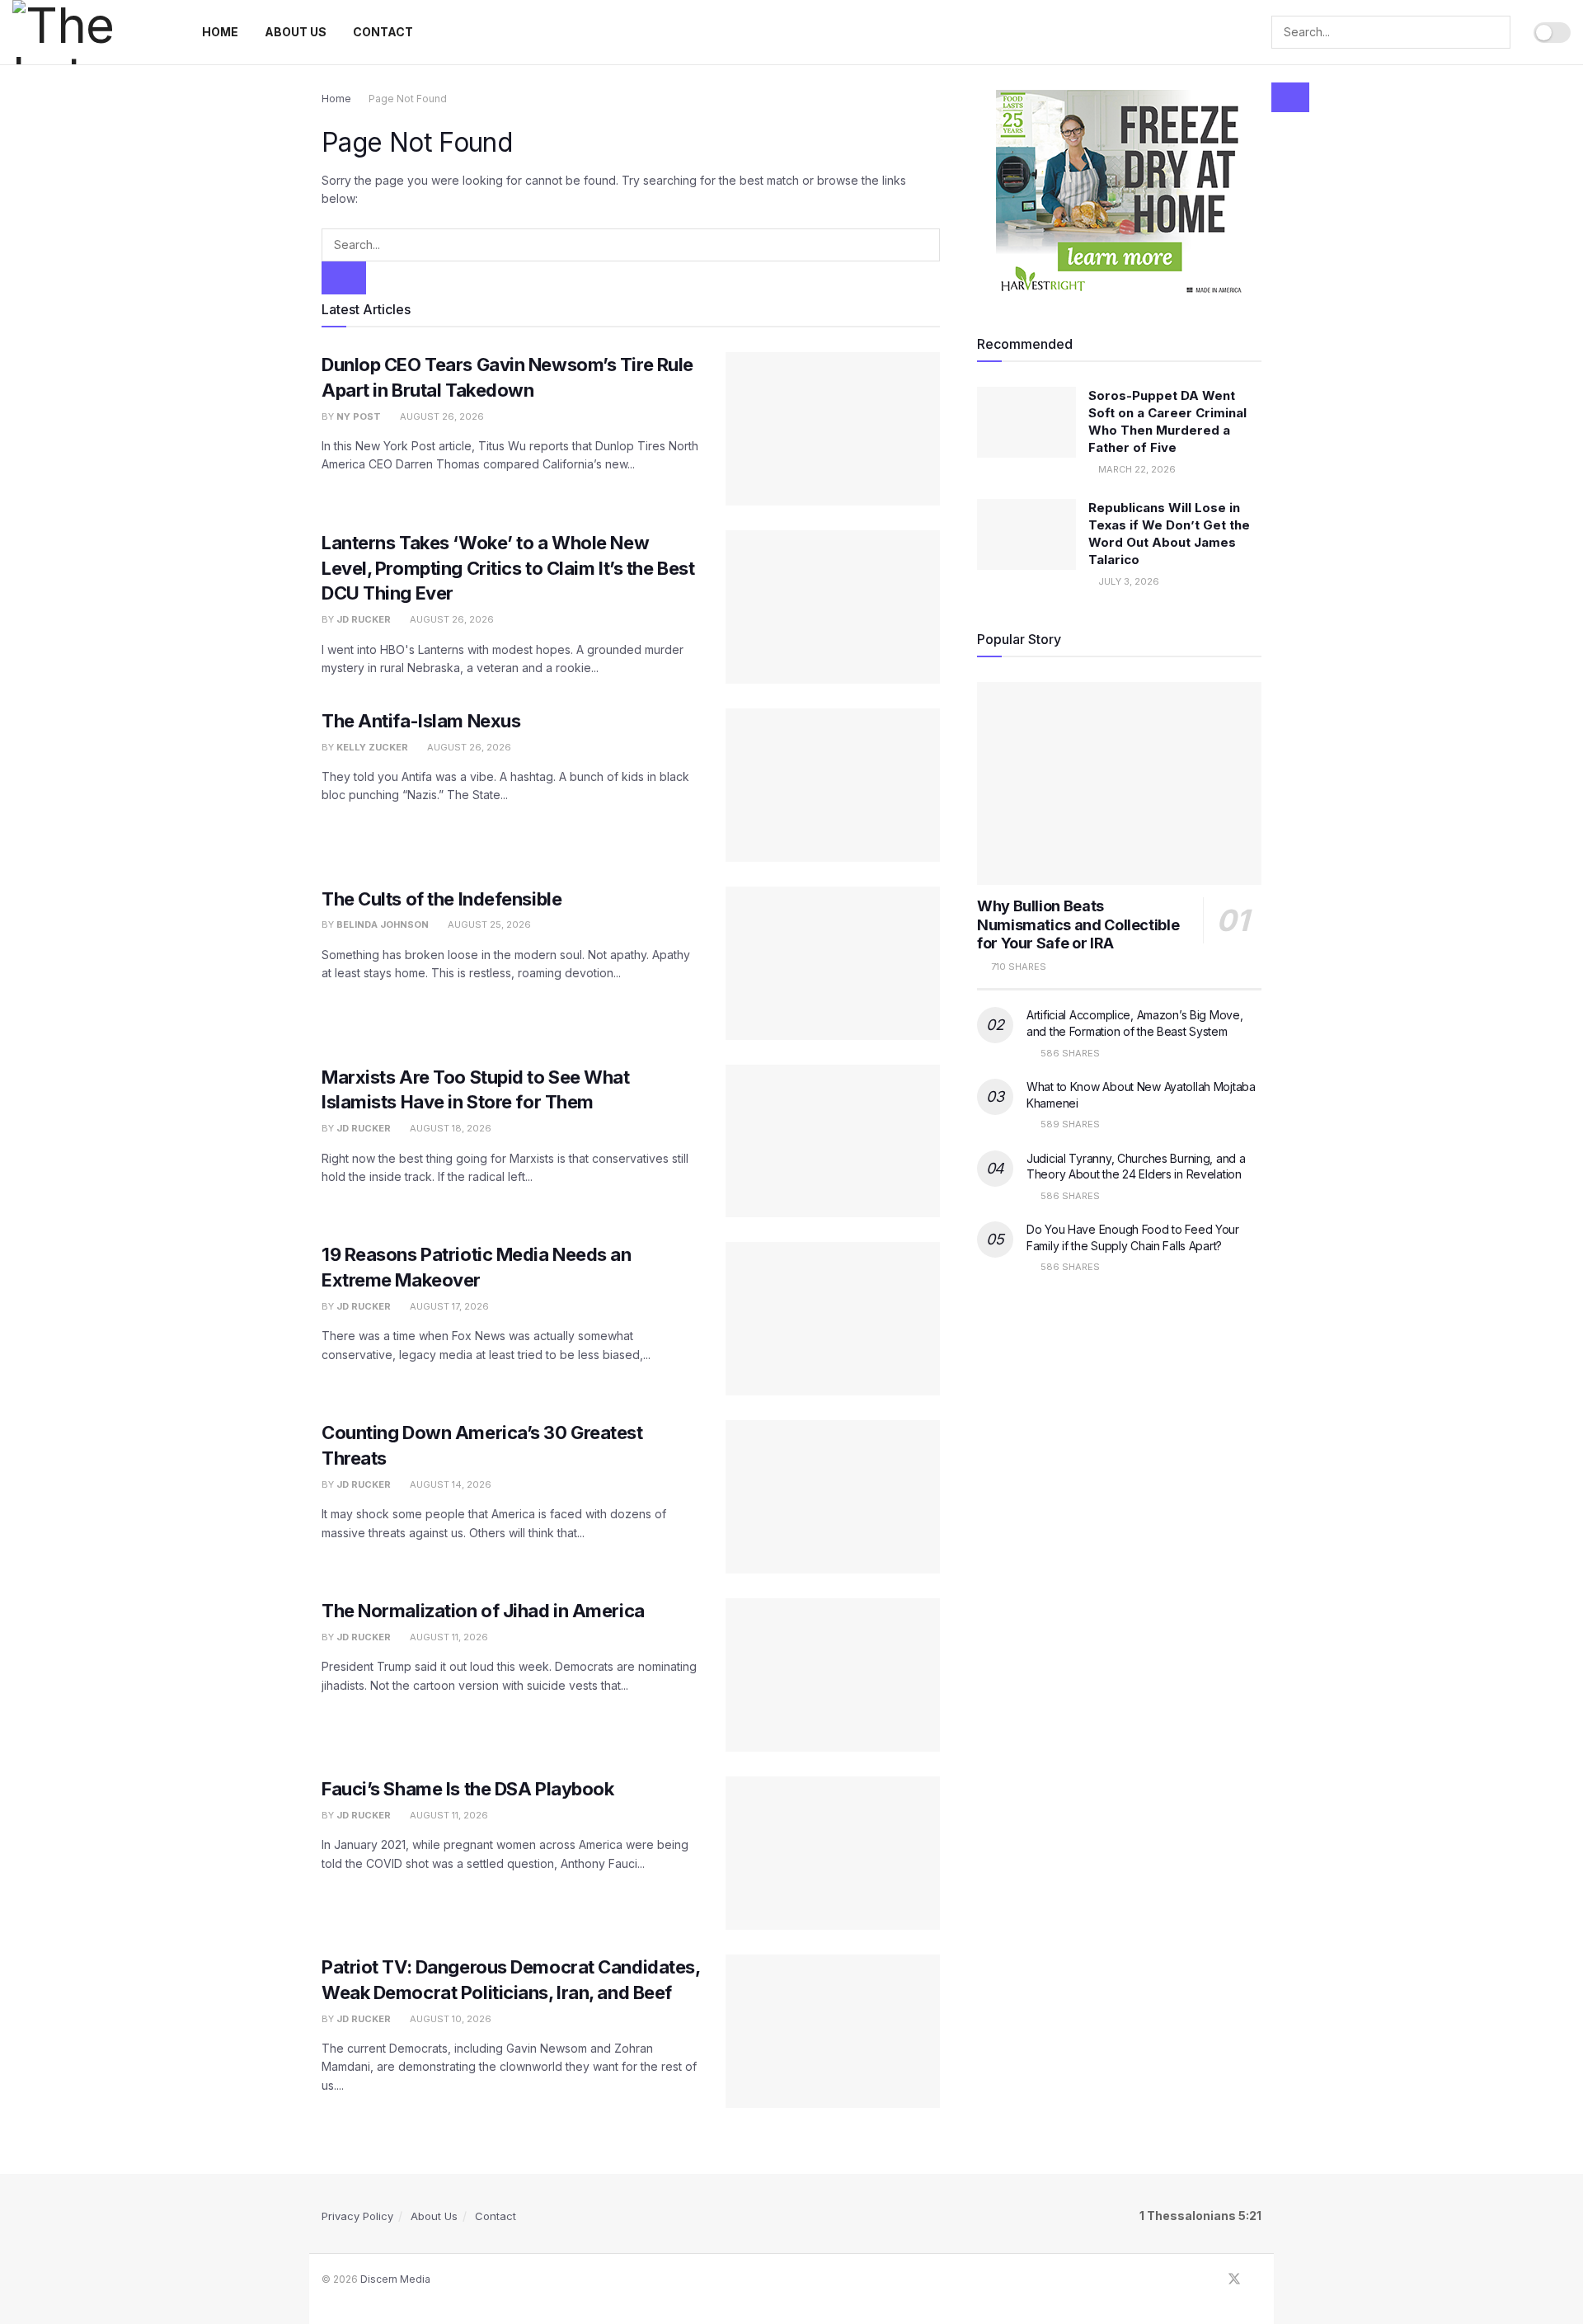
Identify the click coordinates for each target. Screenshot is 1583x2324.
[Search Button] (1290, 97)
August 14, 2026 (449, 1484)
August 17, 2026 (448, 1306)
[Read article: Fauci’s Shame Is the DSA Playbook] (833, 1853)
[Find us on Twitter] (1234, 2279)
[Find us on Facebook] (1212, 2279)
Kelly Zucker (372, 747)
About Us (296, 32)
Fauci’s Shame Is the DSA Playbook (467, 1789)
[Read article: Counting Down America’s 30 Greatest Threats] (833, 1497)
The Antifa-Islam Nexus (421, 721)
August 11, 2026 (448, 1637)
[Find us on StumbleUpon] (1257, 2279)
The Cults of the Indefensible (442, 899)
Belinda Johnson (383, 924)
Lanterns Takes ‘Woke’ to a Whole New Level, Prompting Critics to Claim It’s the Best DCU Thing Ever (508, 568)
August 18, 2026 (449, 1128)
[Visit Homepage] (89, 32)
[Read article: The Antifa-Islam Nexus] (833, 785)
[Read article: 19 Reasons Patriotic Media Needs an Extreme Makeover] (833, 1319)
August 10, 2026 (449, 2019)
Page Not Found (408, 99)
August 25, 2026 (488, 924)
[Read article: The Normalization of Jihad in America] (833, 1675)
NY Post (359, 416)
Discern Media (395, 2279)
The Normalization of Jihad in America (483, 1611)
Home (220, 32)
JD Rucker (364, 619)
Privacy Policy (357, 2216)
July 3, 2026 (1127, 581)
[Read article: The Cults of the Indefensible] (833, 963)
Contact (383, 32)
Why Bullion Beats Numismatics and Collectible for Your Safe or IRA (1078, 924)
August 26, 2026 (441, 416)
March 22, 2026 (1136, 469)
